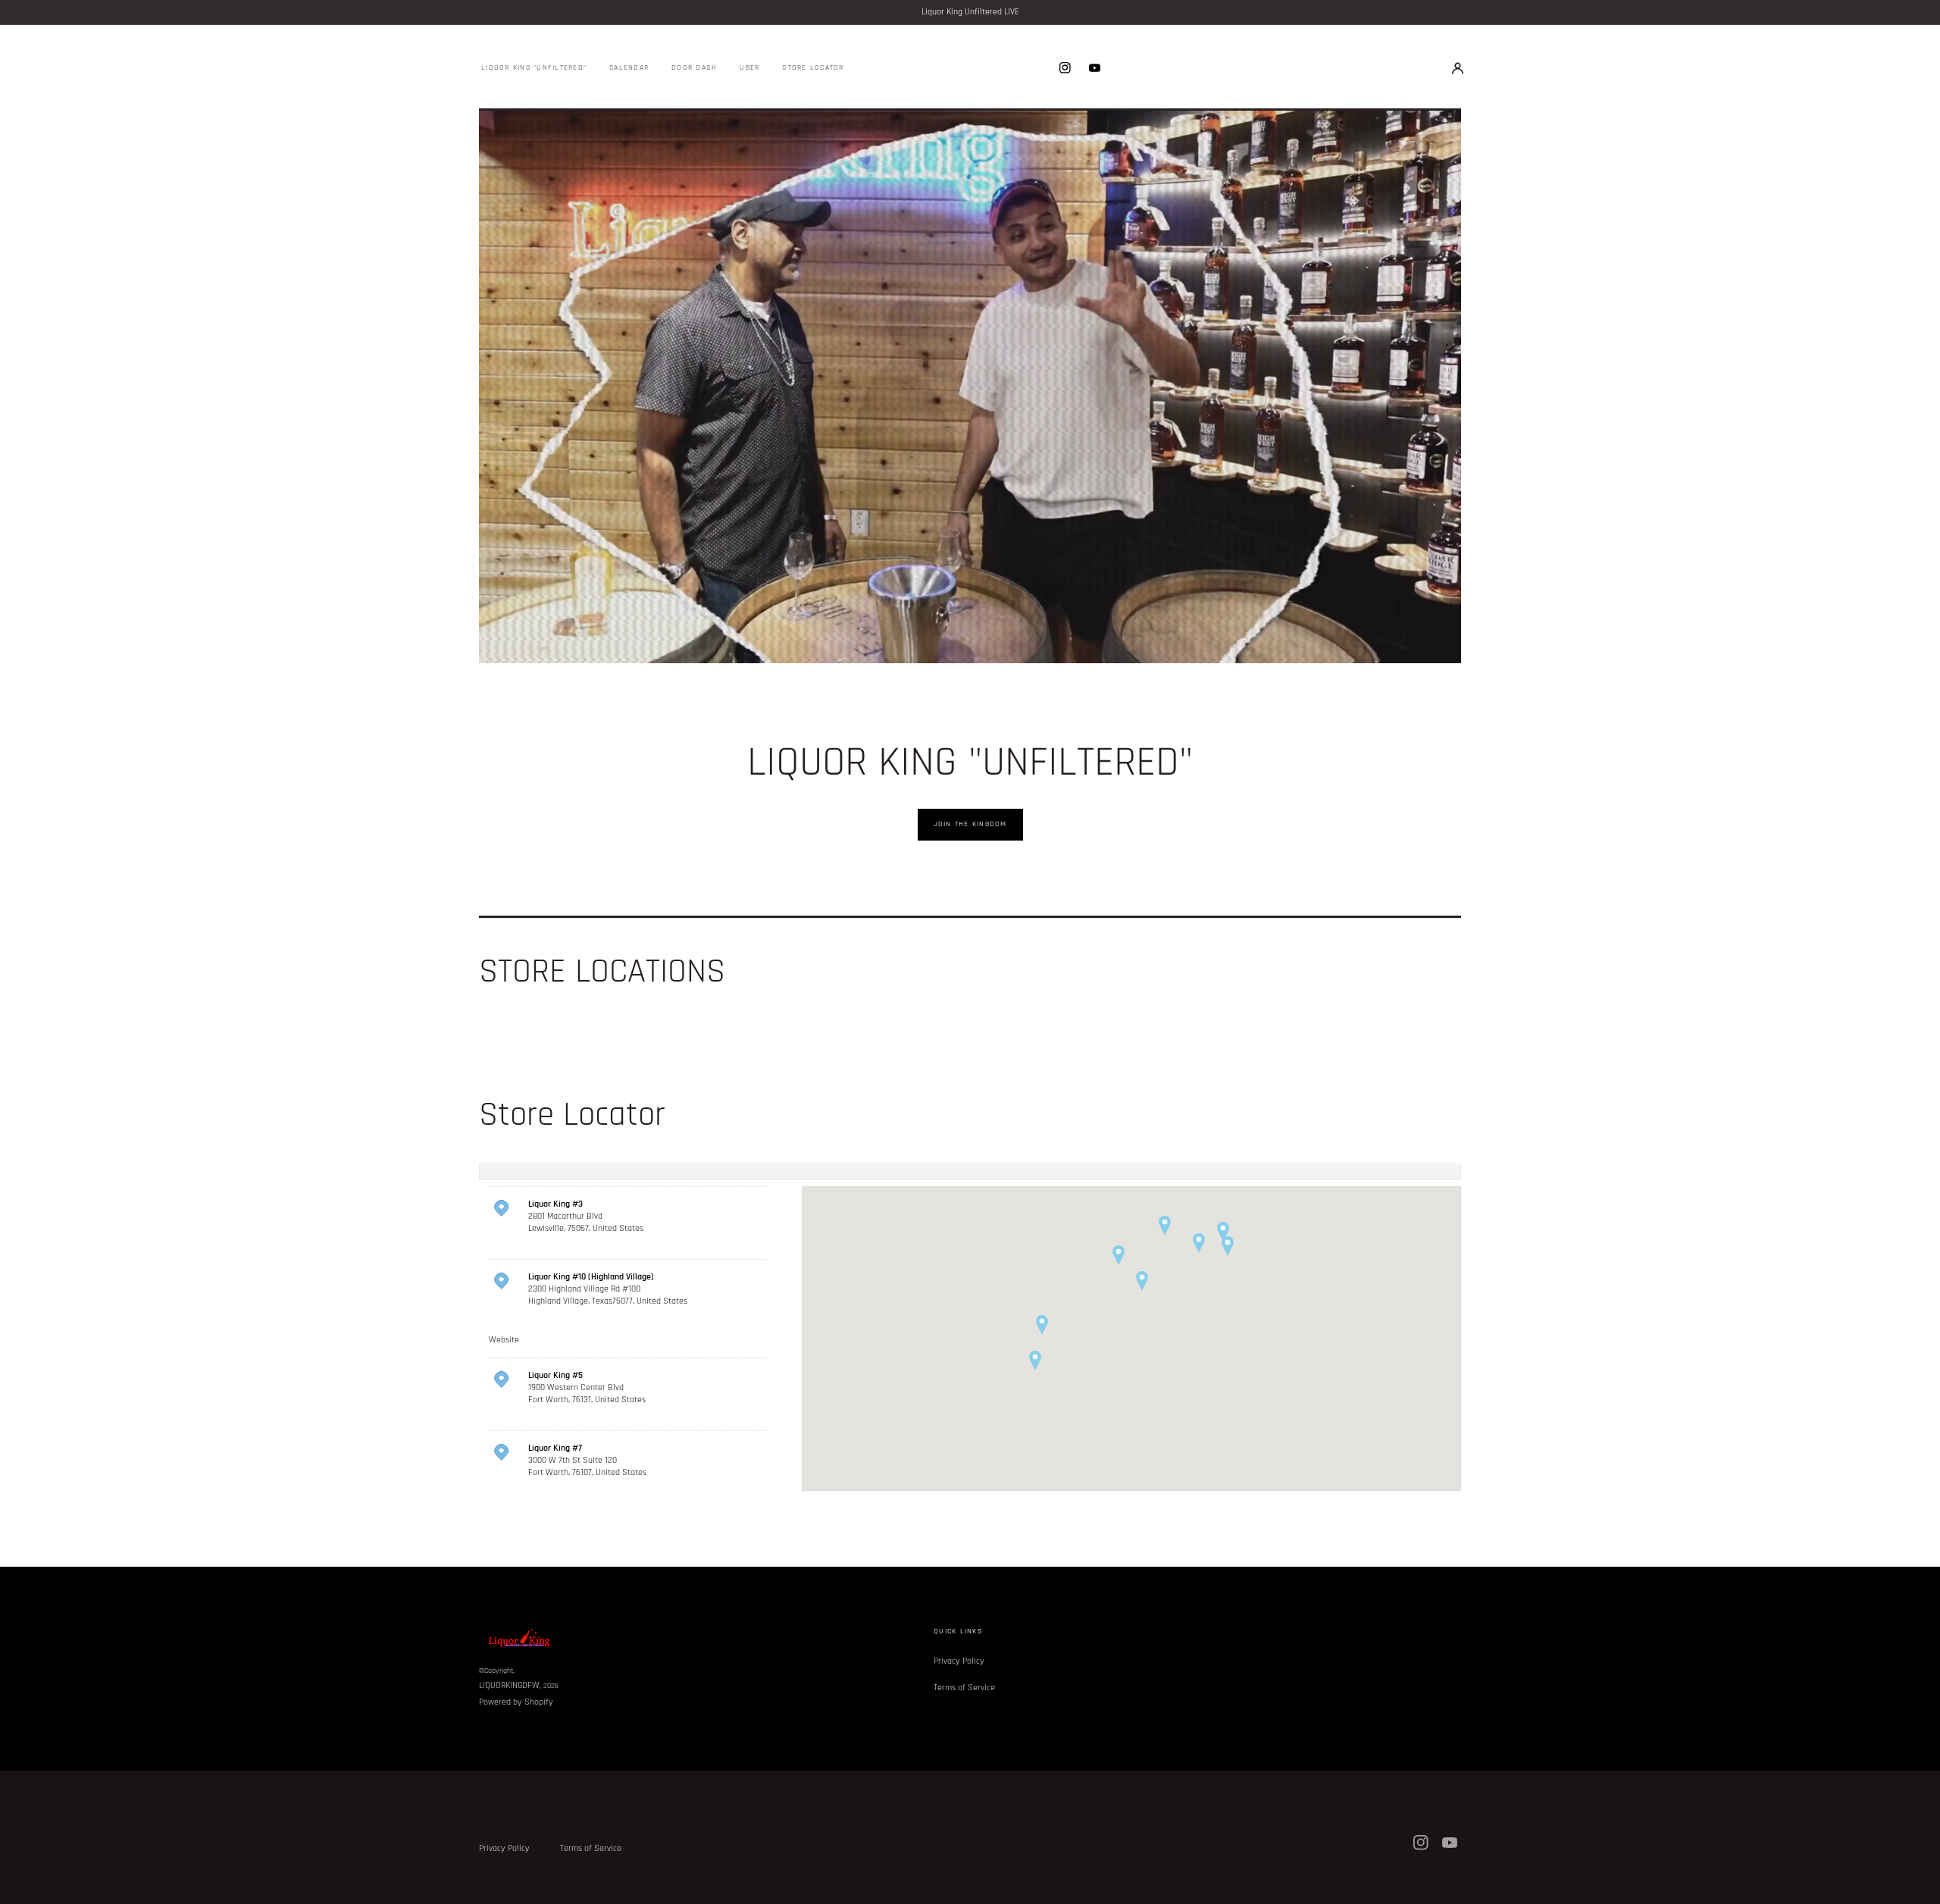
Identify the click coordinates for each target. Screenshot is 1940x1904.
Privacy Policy (959, 1661)
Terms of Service (964, 1688)
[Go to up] (1920, 1884)
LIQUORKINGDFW (509, 1685)
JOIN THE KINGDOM (970, 824)
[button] (1458, 67)
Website (504, 1340)
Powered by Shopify (516, 1702)
